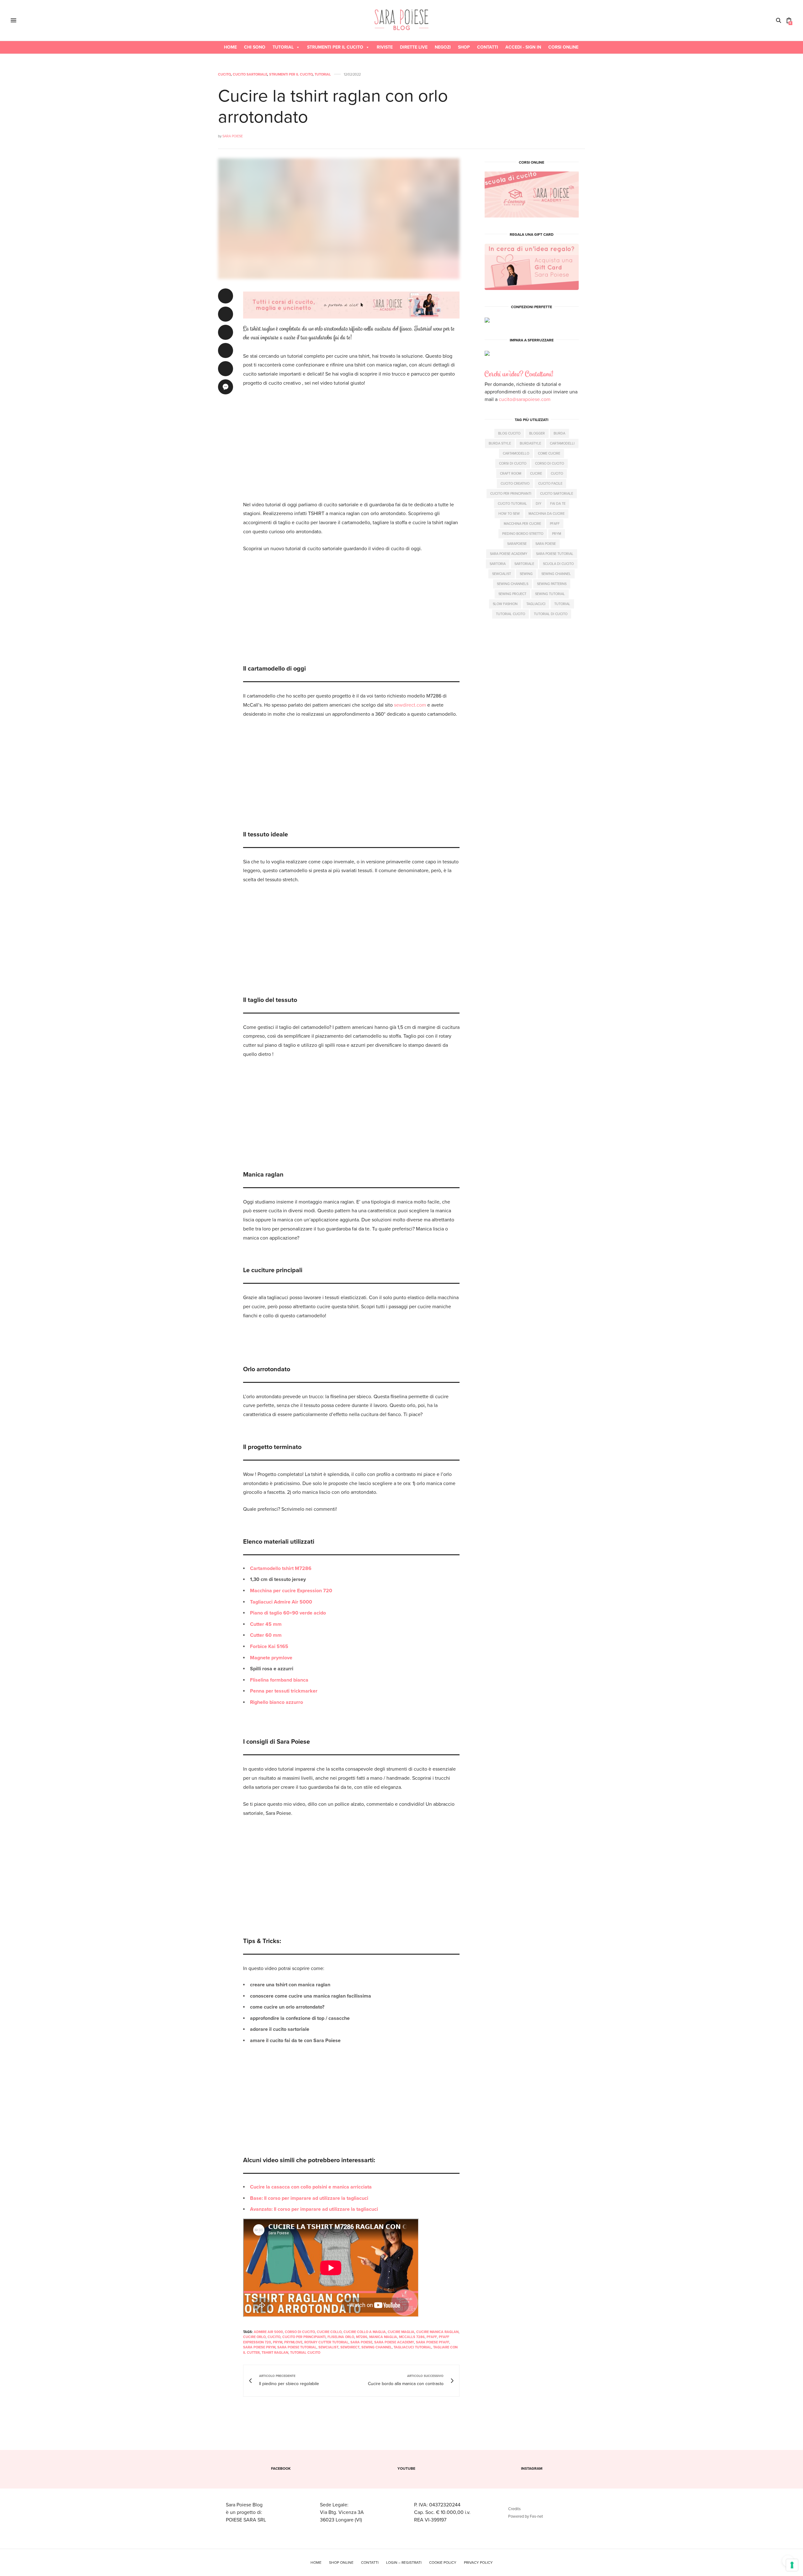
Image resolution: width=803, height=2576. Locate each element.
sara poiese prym (259, 2347)
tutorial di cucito (551, 614)
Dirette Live (414, 47)
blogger (537, 433)
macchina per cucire (522, 523)
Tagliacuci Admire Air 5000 (281, 1602)
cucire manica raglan (437, 2332)
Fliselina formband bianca (279, 1680)
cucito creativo (515, 483)
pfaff (432, 2337)
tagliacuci (536, 604)
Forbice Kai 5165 (269, 1646)
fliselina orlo (341, 2337)
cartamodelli (562, 443)
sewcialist (328, 2347)
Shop (464, 47)
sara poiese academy (394, 2342)
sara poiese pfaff (433, 2342)
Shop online (341, 2563)
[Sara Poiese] (402, 20)
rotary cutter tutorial (326, 2342)
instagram (532, 2468)
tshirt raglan (275, 2353)
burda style (500, 443)
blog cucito (509, 433)
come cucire (549, 453)
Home (230, 47)
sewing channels (513, 584)
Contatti (488, 47)
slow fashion (505, 604)
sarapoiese (517, 543)
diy (539, 503)
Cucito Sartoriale (250, 74)
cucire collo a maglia (365, 2332)
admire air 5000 (268, 2332)
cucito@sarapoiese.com (525, 399)
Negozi (443, 47)
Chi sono (255, 47)
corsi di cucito (513, 463)
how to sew (509, 513)
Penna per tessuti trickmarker (284, 1691)
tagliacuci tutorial (412, 2347)
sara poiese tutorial (297, 2347)
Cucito (224, 74)
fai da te (558, 503)
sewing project (512, 594)
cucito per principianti (304, 2337)
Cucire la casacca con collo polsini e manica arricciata (311, 2187)
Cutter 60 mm (266, 1635)
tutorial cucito (305, 2353)
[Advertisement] (351, 440)
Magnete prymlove (271, 1658)
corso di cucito (300, 2332)
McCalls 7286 (412, 2337)
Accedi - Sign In (523, 47)
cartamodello (516, 453)
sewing (526, 574)
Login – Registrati (404, 2563)
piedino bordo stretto (523, 533)
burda (559, 433)
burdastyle (530, 443)
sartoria (498, 564)
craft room (511, 473)
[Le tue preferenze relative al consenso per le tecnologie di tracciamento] (792, 2565)
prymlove (293, 2342)
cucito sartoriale (557, 493)
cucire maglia (401, 2332)
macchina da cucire (547, 513)
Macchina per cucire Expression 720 (291, 1591)
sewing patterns (552, 584)
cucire (536, 473)
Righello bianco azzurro (277, 1702)
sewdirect (350, 2347)
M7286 (362, 2337)
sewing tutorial (550, 594)
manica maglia (383, 2337)
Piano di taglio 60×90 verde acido (288, 1613)
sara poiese (361, 2342)
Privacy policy (478, 2563)
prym (278, 2342)
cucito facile (550, 483)
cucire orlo (254, 2337)
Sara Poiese (233, 136)
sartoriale (524, 564)
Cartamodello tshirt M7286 (281, 1568)
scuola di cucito (558, 564)
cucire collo (329, 2332)
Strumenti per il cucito (335, 47)
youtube (406, 2468)
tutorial (562, 604)
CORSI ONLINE (563, 47)
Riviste (385, 47)
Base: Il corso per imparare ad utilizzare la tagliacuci (309, 2198)
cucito (274, 2337)
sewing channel (377, 2347)
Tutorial (283, 47)
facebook (281, 2468)
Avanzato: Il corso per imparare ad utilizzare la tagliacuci (314, 2209)
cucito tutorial (512, 503)
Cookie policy (443, 2563)
